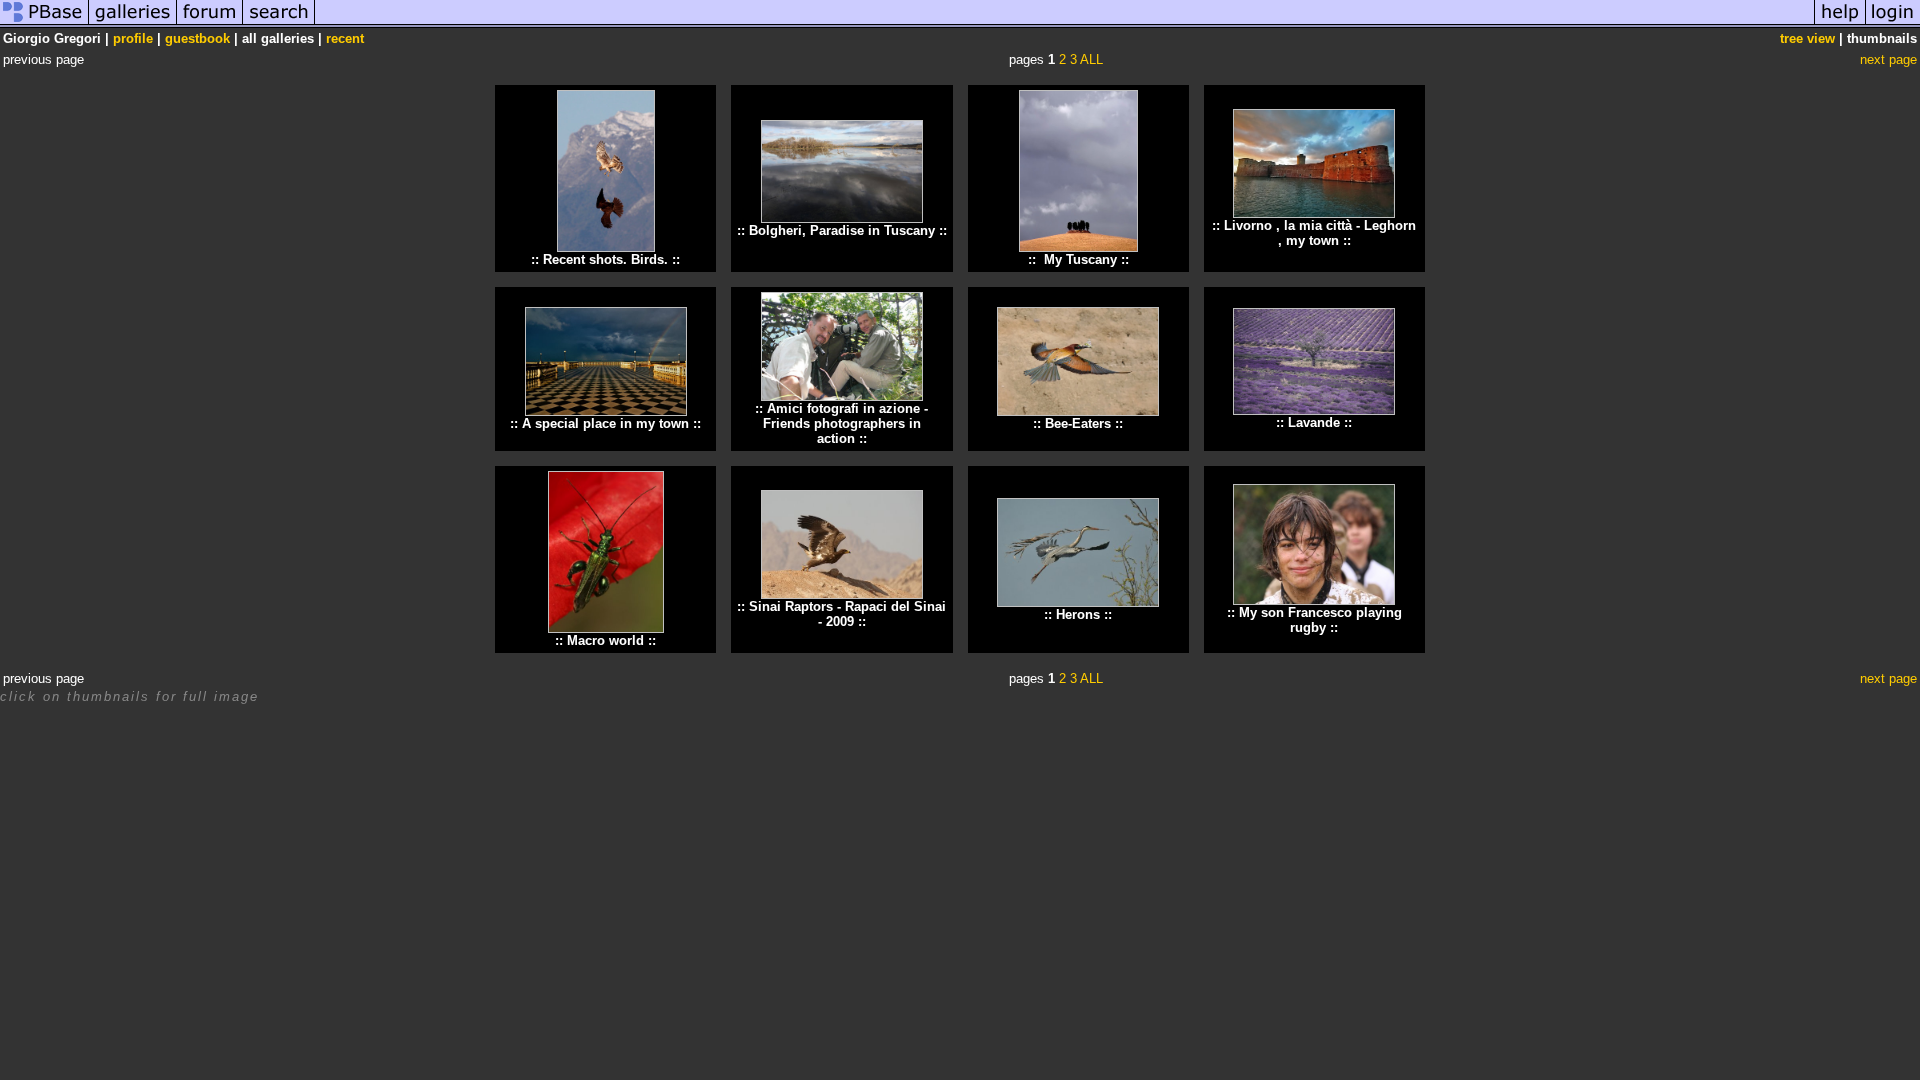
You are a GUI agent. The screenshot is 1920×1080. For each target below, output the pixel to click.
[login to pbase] (1893, 23)
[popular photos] (1064, 23)
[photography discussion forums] (210, 23)
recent (345, 38)
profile (133, 38)
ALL (1091, 59)
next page (1888, 59)
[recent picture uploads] (133, 23)
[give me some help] (1840, 23)
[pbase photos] (44, 23)
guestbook (197, 38)
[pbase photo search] (279, 23)
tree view (1807, 38)
